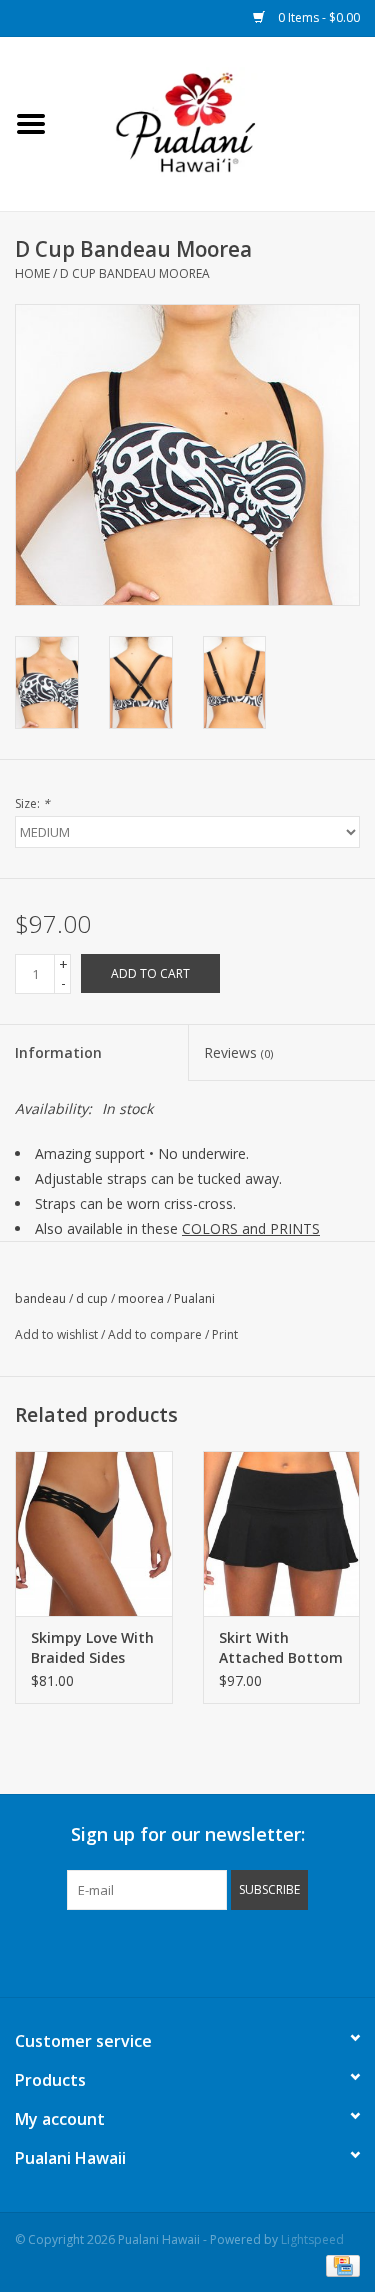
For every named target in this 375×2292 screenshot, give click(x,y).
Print (225, 1334)
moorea (141, 1298)
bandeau (40, 1298)
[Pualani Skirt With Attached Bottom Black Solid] (282, 1533)
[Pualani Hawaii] (219, 122)
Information (58, 1052)
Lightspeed (312, 2239)
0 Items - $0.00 (317, 17)
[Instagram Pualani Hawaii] (224, 1951)
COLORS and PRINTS (251, 1228)
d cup (92, 1298)
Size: (32, 803)
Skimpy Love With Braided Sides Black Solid (92, 1648)
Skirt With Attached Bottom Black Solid (281, 1648)
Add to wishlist (56, 1334)
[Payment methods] (339, 2264)
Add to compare (156, 1334)
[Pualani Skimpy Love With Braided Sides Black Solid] (94, 1533)
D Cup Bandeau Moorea (135, 273)
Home (32, 273)
